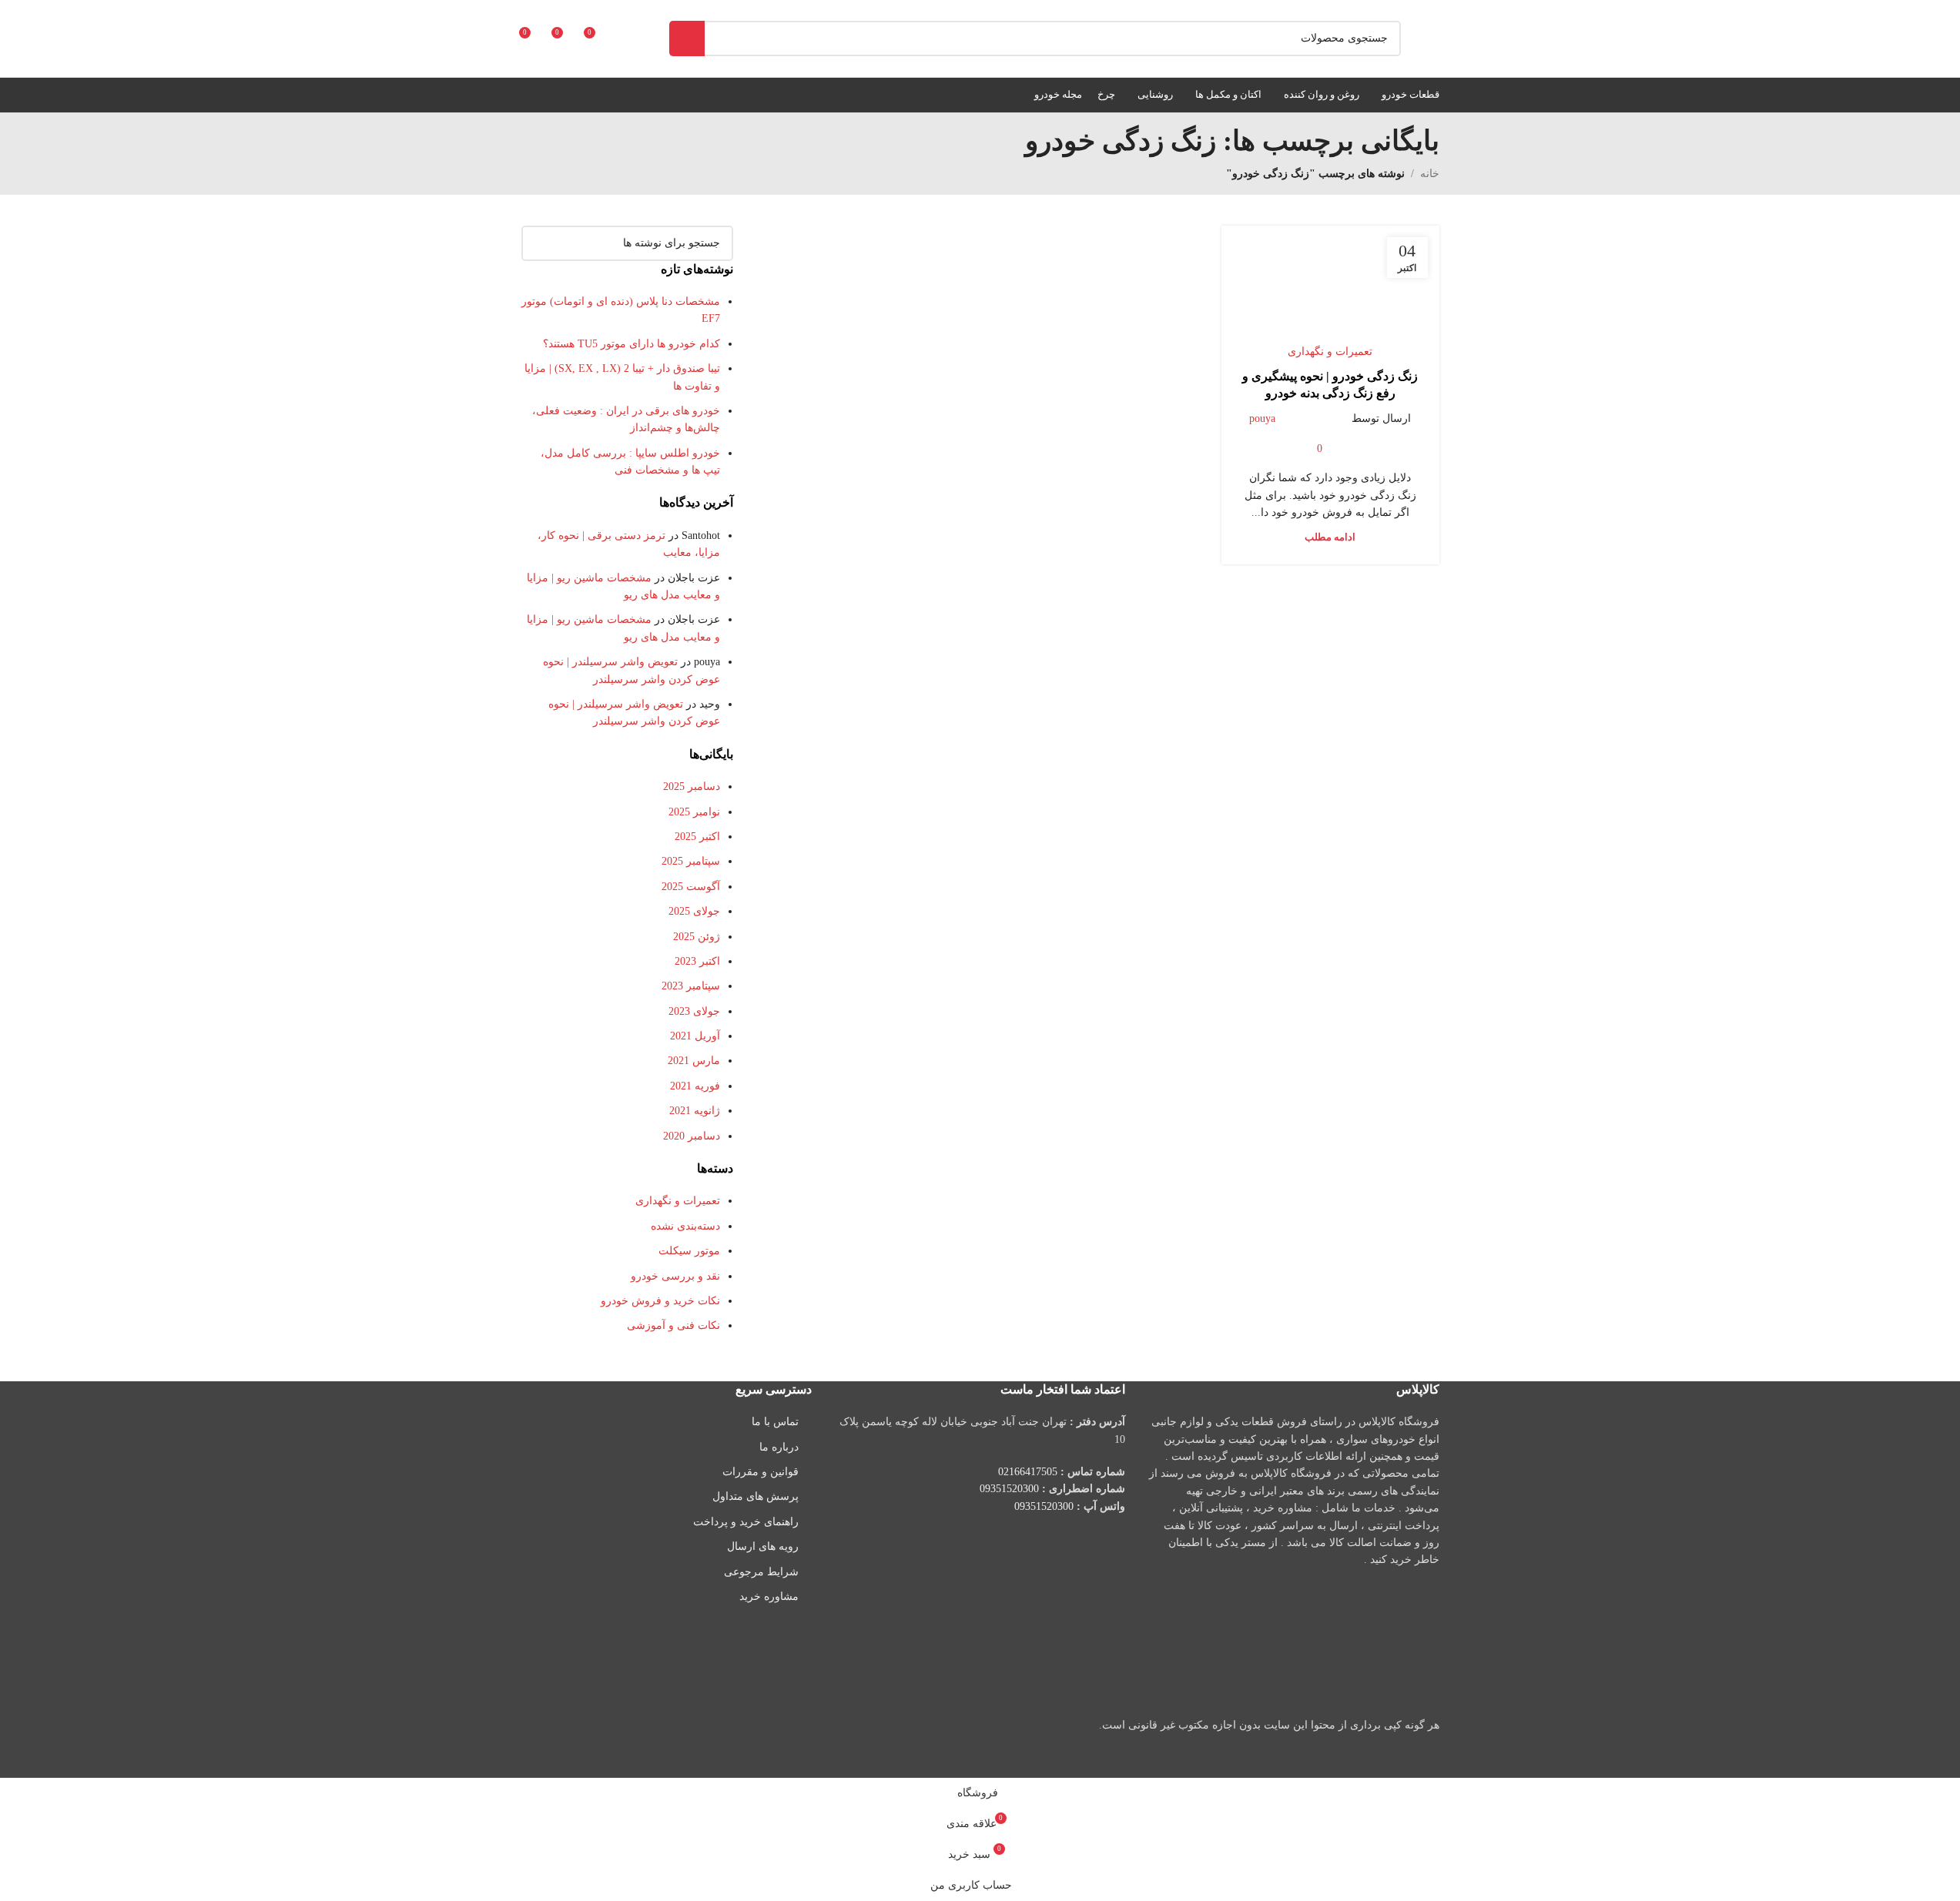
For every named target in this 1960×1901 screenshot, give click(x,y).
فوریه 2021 (695, 1086)
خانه (1430, 174)
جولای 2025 (694, 911)
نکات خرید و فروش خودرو (660, 1301)
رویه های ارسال (763, 1546)
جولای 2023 (694, 1011)
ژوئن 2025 (697, 937)
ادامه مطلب (1330, 537)
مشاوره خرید (769, 1596)
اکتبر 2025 (697, 837)
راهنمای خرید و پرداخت (746, 1522)
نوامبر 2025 (694, 812)
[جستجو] (687, 38)
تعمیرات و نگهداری (1330, 351)
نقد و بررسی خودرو (675, 1276)
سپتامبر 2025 (691, 861)
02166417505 (1028, 1472)
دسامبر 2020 (692, 1136)
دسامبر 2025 (692, 787)
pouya (1262, 418)
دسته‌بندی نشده (685, 1226)
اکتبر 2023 (697, 961)
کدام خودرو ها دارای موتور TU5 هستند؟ (632, 344)
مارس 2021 (694, 1061)
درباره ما (779, 1447)
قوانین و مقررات (761, 1472)
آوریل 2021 (695, 1036)
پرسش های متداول (756, 1496)
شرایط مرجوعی (761, 1572)
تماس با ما (775, 1422)
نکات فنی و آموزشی (673, 1325)
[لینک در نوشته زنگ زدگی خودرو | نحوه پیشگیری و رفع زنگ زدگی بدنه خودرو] (1330, 291)
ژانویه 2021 (695, 1111)
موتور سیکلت (689, 1251)
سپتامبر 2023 (691, 986)
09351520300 (1009, 1489)
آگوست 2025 (691, 887)
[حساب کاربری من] (625, 38)
